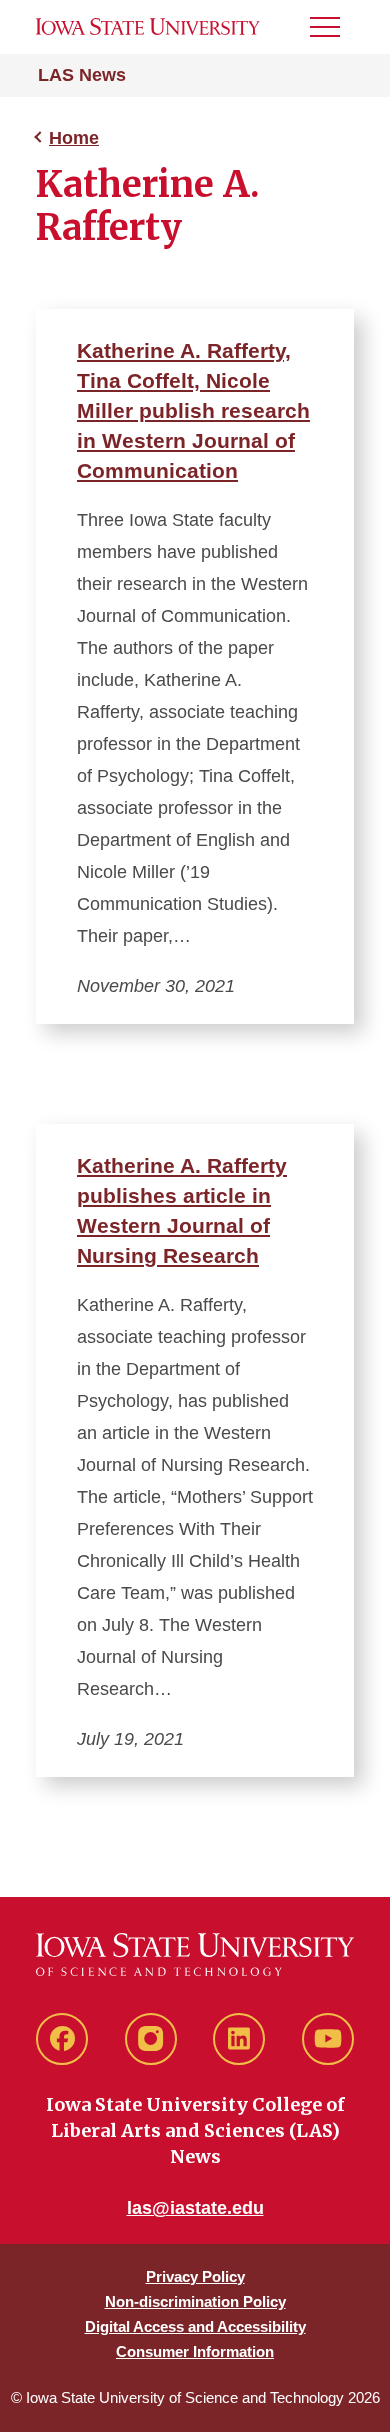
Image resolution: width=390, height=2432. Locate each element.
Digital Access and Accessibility (195, 2326)
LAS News (82, 75)
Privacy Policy (195, 2276)
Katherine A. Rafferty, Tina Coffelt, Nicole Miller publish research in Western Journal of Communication (193, 410)
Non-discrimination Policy (195, 2301)
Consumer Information (195, 2351)
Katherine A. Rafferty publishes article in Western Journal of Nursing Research (182, 1210)
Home (74, 138)
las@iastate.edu (195, 2208)
